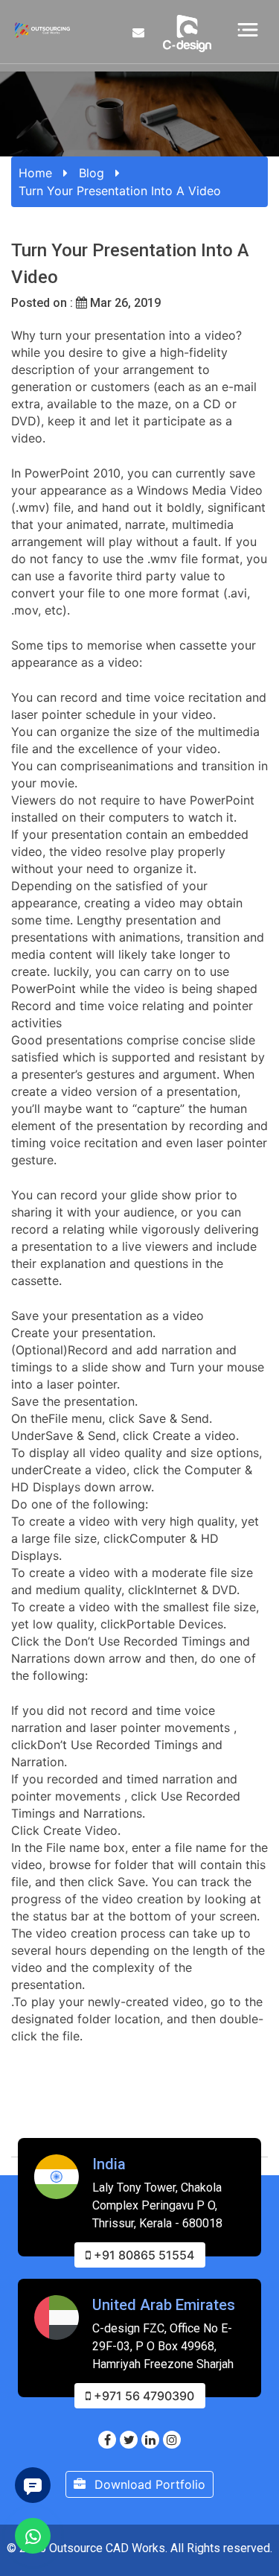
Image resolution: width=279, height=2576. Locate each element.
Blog (92, 173)
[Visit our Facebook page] (107, 2440)
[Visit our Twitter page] (129, 2440)
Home (35, 173)
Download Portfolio (148, 2484)
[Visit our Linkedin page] (150, 2440)
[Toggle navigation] (248, 29)
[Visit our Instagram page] (172, 2440)
